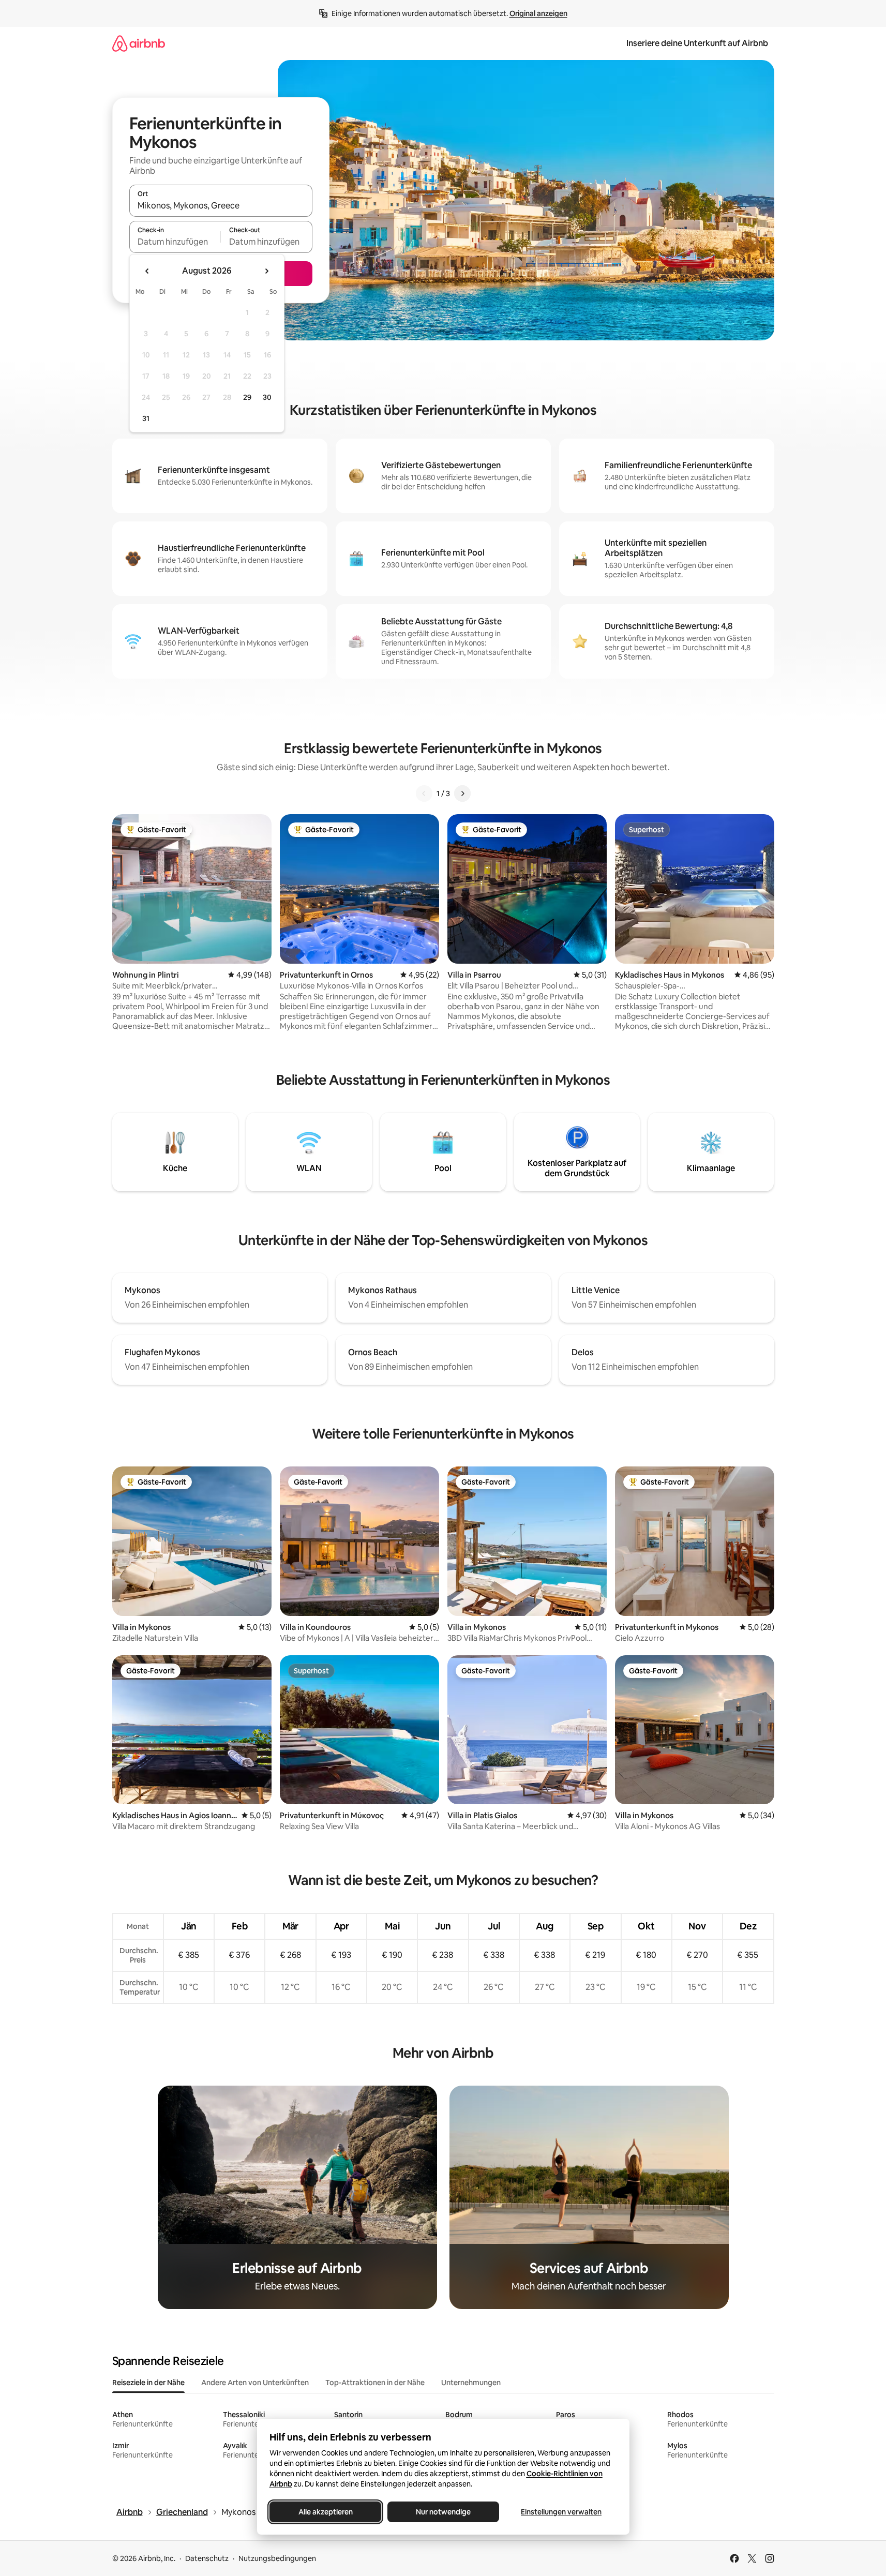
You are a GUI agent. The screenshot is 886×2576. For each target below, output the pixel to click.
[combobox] (221, 205)
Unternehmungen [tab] (471, 2383)
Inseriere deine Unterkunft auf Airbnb (697, 43)
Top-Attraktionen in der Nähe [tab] (375, 2383)
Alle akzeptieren (325, 2512)
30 (267, 397)
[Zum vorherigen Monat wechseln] (147, 271)
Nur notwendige (443, 2512)
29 (247, 397)
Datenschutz (207, 2558)
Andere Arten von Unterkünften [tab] (255, 2383)
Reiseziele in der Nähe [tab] (148, 2383)
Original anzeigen (538, 13)
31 (146, 418)
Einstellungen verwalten (561, 2512)
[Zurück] (424, 793)
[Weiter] (462, 793)
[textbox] (175, 242)
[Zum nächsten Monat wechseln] (266, 271)
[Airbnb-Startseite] (139, 43)
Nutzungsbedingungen (277, 2558)
